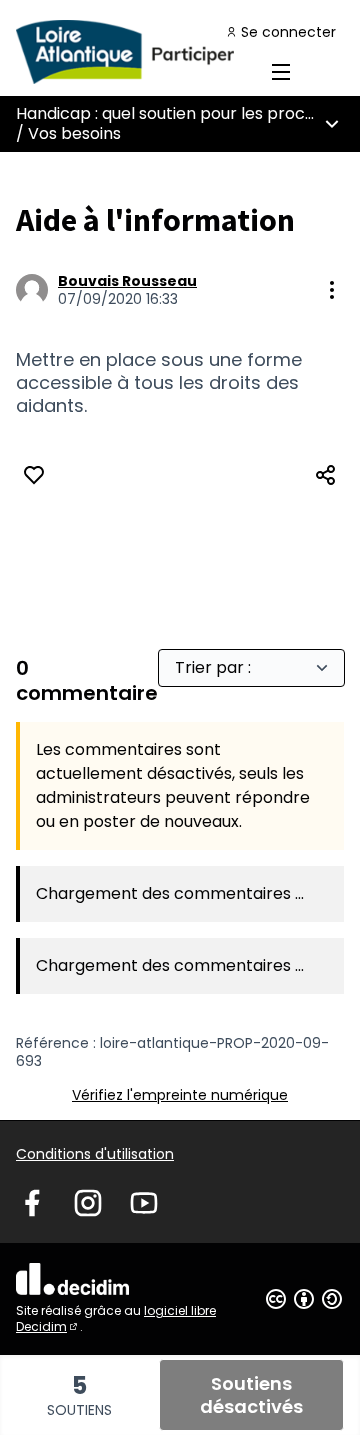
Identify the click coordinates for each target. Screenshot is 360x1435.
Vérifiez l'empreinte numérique (180, 1095)
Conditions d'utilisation (95, 1154)
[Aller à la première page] (137, 52)
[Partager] (326, 475)
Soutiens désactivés (251, 1395)
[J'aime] (34, 475)
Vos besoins (74, 133)
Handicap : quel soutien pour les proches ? (181, 113)
